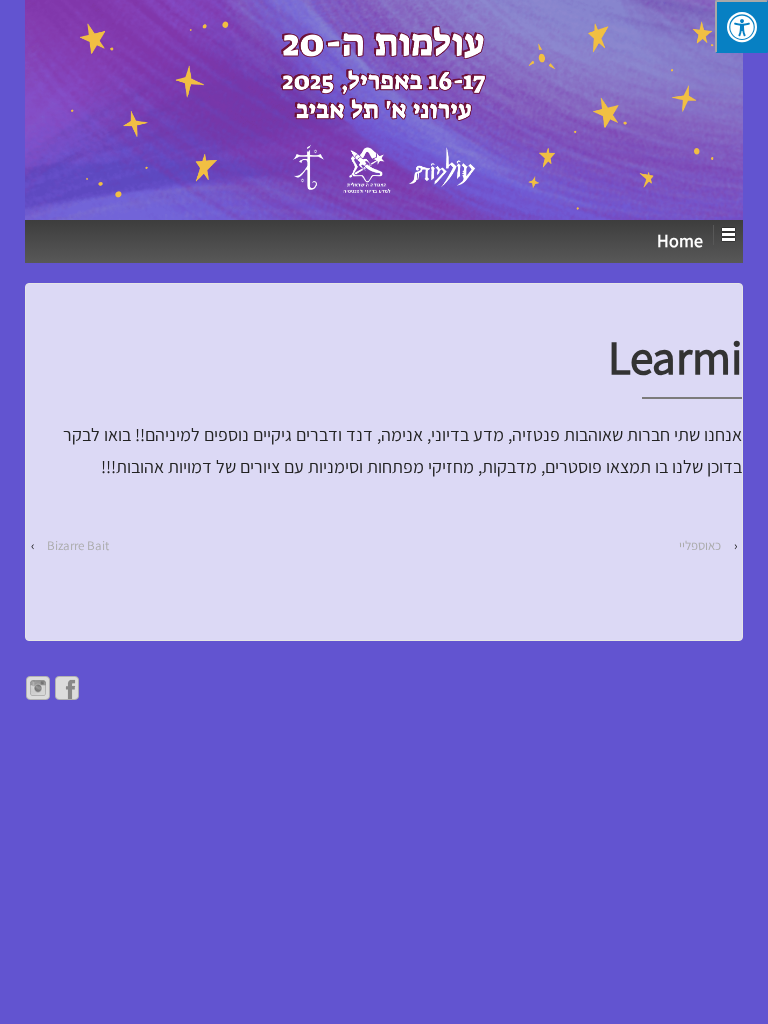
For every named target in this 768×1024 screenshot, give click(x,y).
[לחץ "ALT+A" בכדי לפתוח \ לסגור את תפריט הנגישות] (741, 26)
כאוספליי (700, 545)
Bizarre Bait (78, 545)
